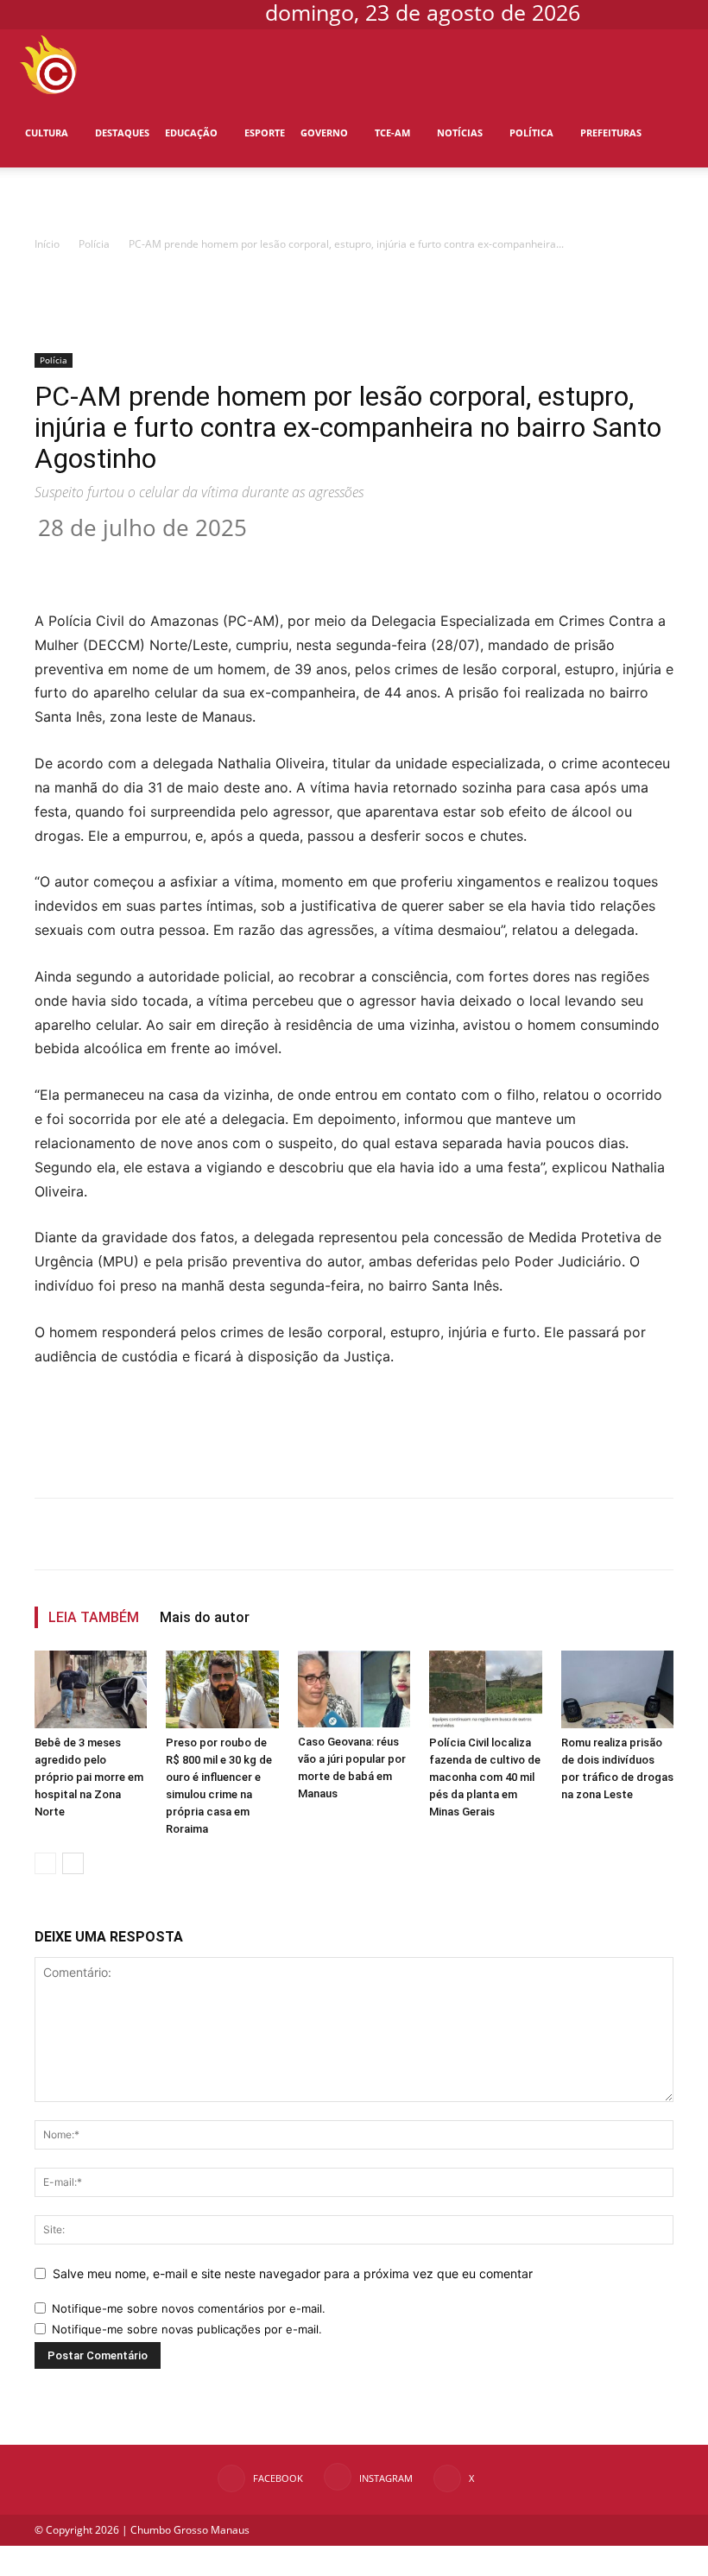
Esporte (265, 133)
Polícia (44, 202)
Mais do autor (205, 1617)
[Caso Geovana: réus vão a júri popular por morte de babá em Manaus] (354, 1689)
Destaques (122, 133)
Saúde (95, 202)
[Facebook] (621, 12)
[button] (670, 64)
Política (531, 133)
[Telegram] (389, 560)
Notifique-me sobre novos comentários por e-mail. (189, 2308)
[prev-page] (45, 1863)
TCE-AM (392, 133)
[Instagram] (649, 12)
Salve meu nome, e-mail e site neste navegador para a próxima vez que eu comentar (293, 2273)
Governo (324, 133)
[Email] (349, 560)
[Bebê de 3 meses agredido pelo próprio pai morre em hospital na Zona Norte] (91, 1689)
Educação (191, 133)
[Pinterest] (269, 560)
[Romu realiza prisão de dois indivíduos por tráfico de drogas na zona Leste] (617, 1689)
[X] (678, 12)
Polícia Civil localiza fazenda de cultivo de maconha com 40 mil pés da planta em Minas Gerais (485, 1777)
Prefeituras (611, 133)
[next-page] (73, 1863)
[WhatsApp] (309, 560)
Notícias (460, 133)
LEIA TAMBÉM (94, 1617)
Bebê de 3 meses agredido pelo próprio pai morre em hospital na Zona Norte (89, 1777)
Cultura (47, 133)
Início (47, 244)
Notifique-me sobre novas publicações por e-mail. (187, 2329)
